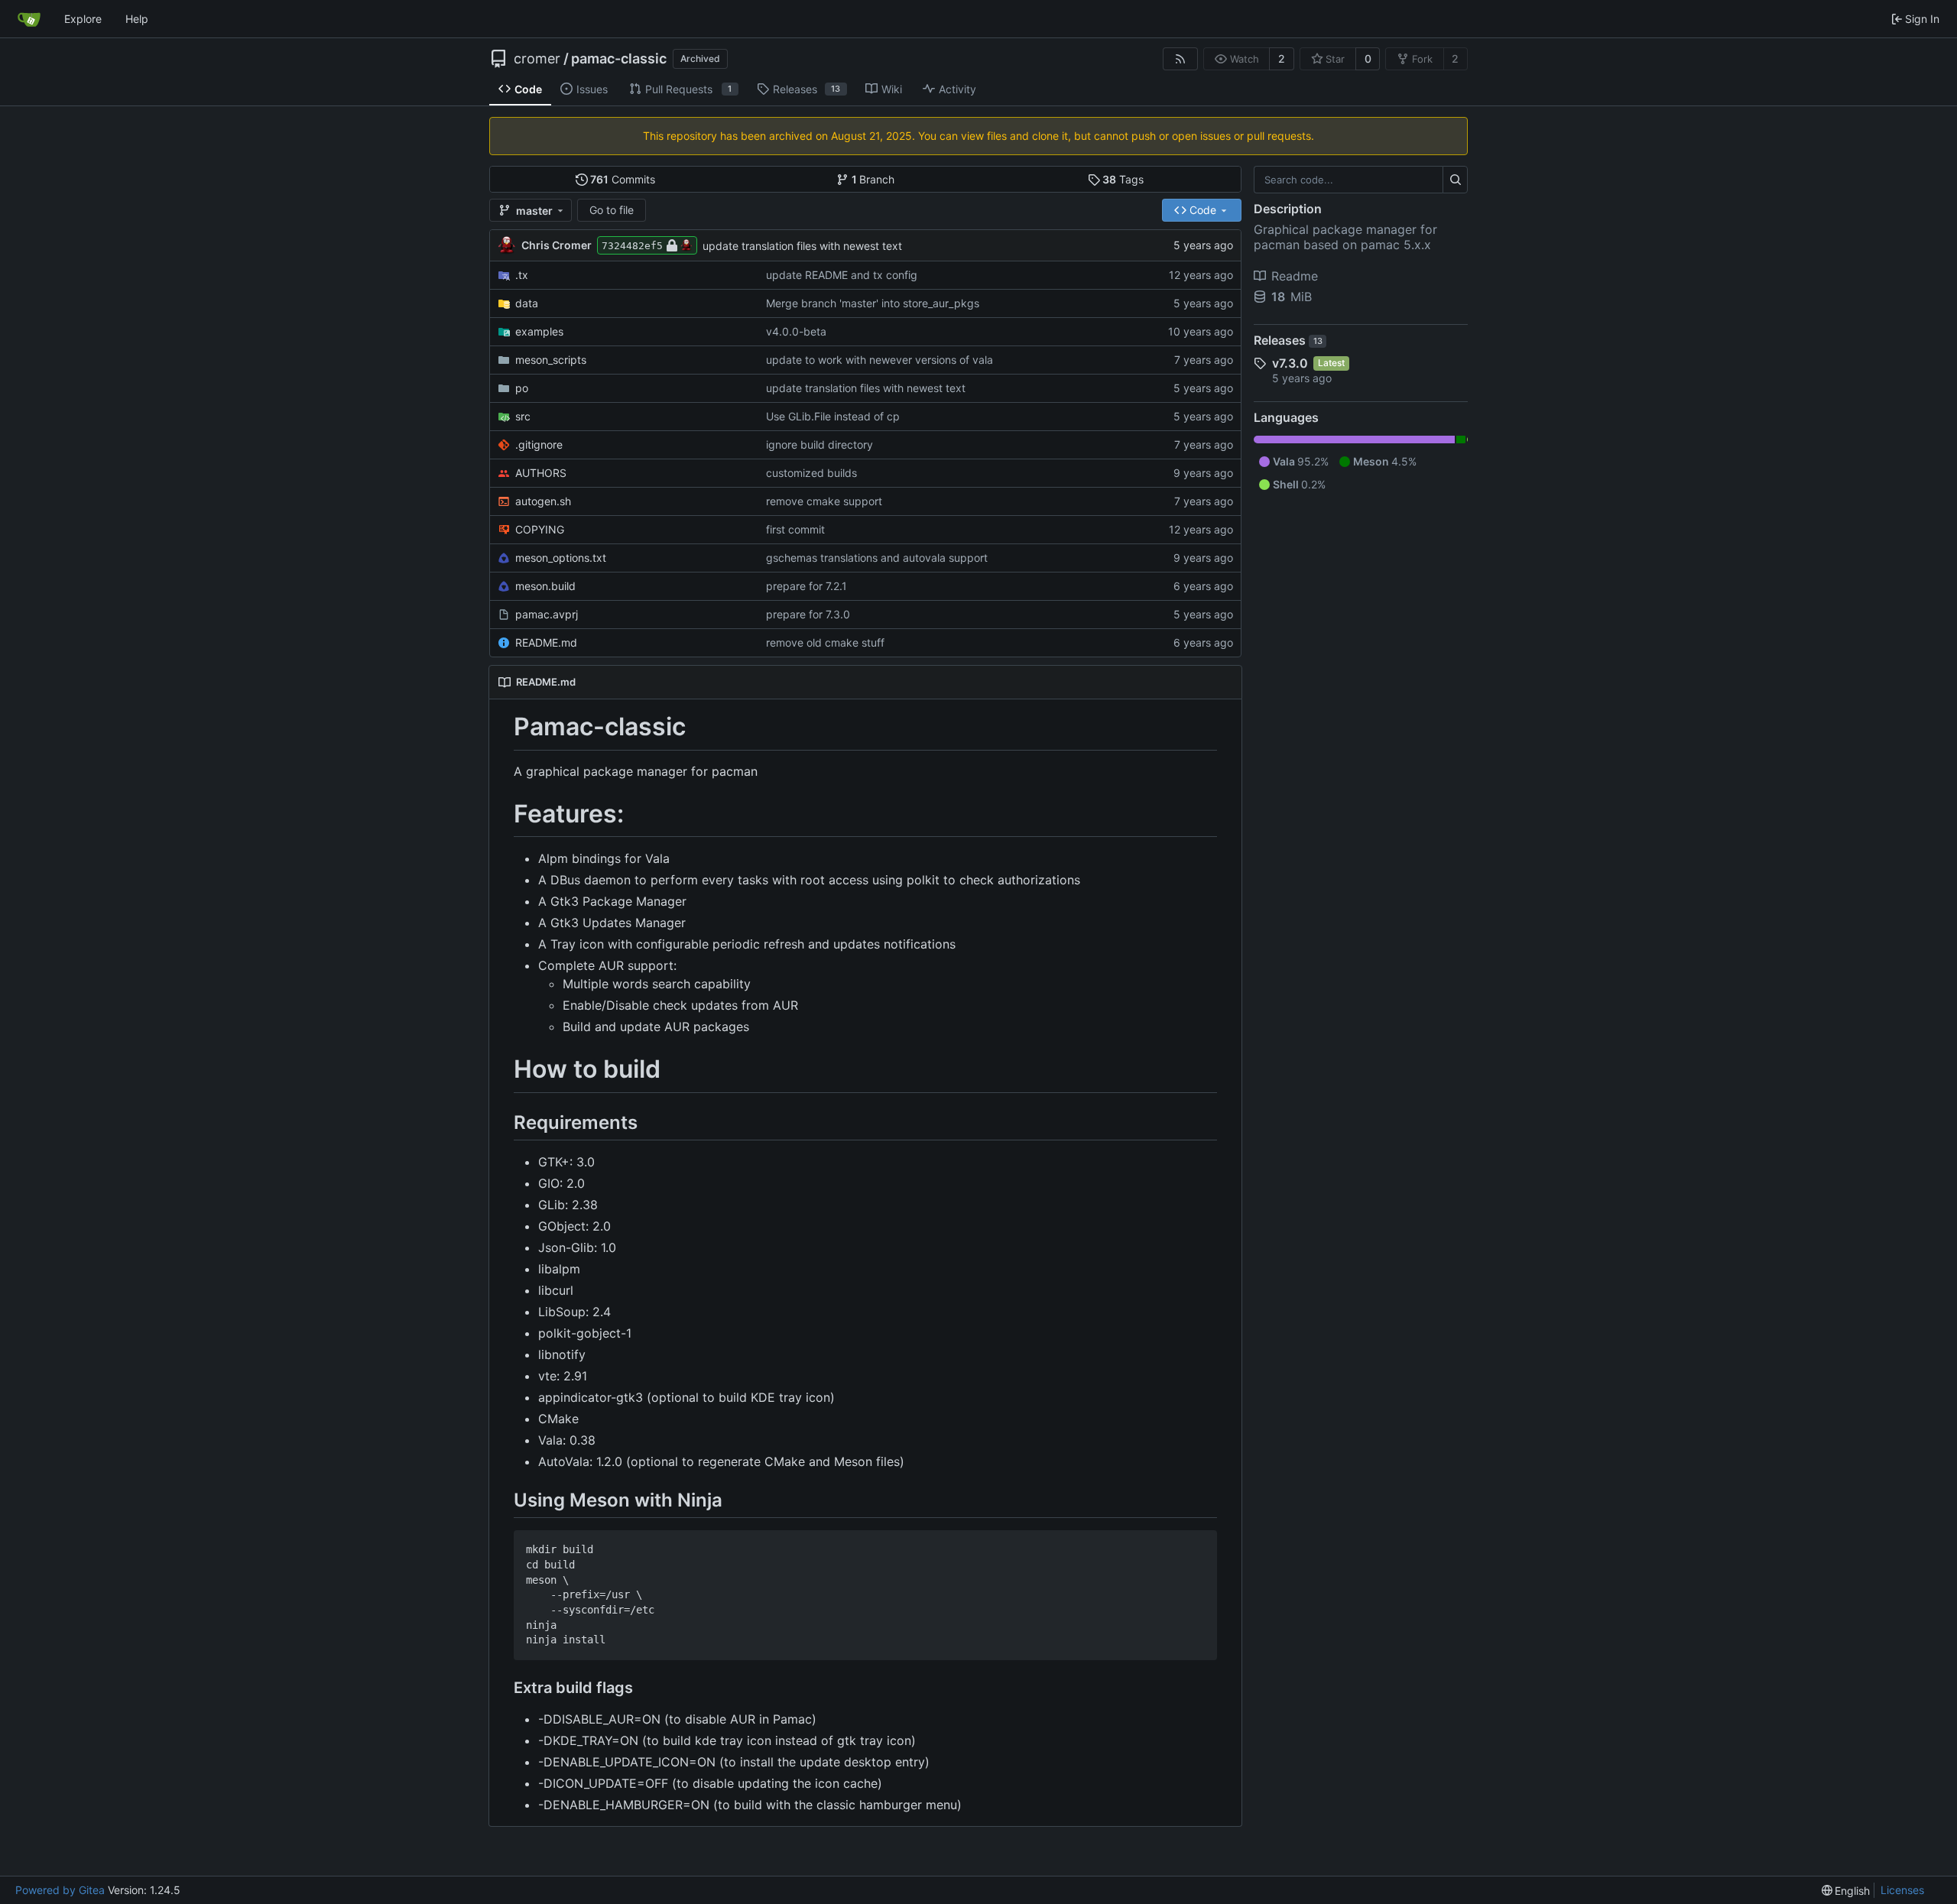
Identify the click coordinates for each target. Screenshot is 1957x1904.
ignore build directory (819, 444)
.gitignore (539, 444)
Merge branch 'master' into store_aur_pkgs (873, 303)
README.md (546, 642)
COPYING (540, 529)
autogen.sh (543, 501)
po (522, 388)
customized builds (811, 473)
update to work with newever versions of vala (880, 360)
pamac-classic (619, 59)
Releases (1288, 340)
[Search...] (1455, 180)
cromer (537, 59)
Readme (1295, 276)
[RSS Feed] (1180, 59)
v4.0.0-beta (796, 331)
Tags (1123, 179)
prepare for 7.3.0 (808, 614)
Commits (623, 179)
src (523, 416)
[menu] (1846, 1891)
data (527, 303)
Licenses (1902, 1890)
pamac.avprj (547, 614)
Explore (83, 19)
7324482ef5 (632, 246)
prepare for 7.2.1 (806, 586)
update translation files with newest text (802, 246)
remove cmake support (824, 501)
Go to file (612, 210)
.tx (522, 275)
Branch (873, 179)
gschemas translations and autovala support (877, 558)
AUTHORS (541, 473)
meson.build (545, 586)
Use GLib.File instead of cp (833, 416)
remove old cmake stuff (825, 642)
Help (137, 19)
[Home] (29, 19)
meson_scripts (551, 360)
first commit (795, 529)
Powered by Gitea (60, 1890)
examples (539, 331)
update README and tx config (842, 275)
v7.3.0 (1290, 363)
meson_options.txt (561, 558)
